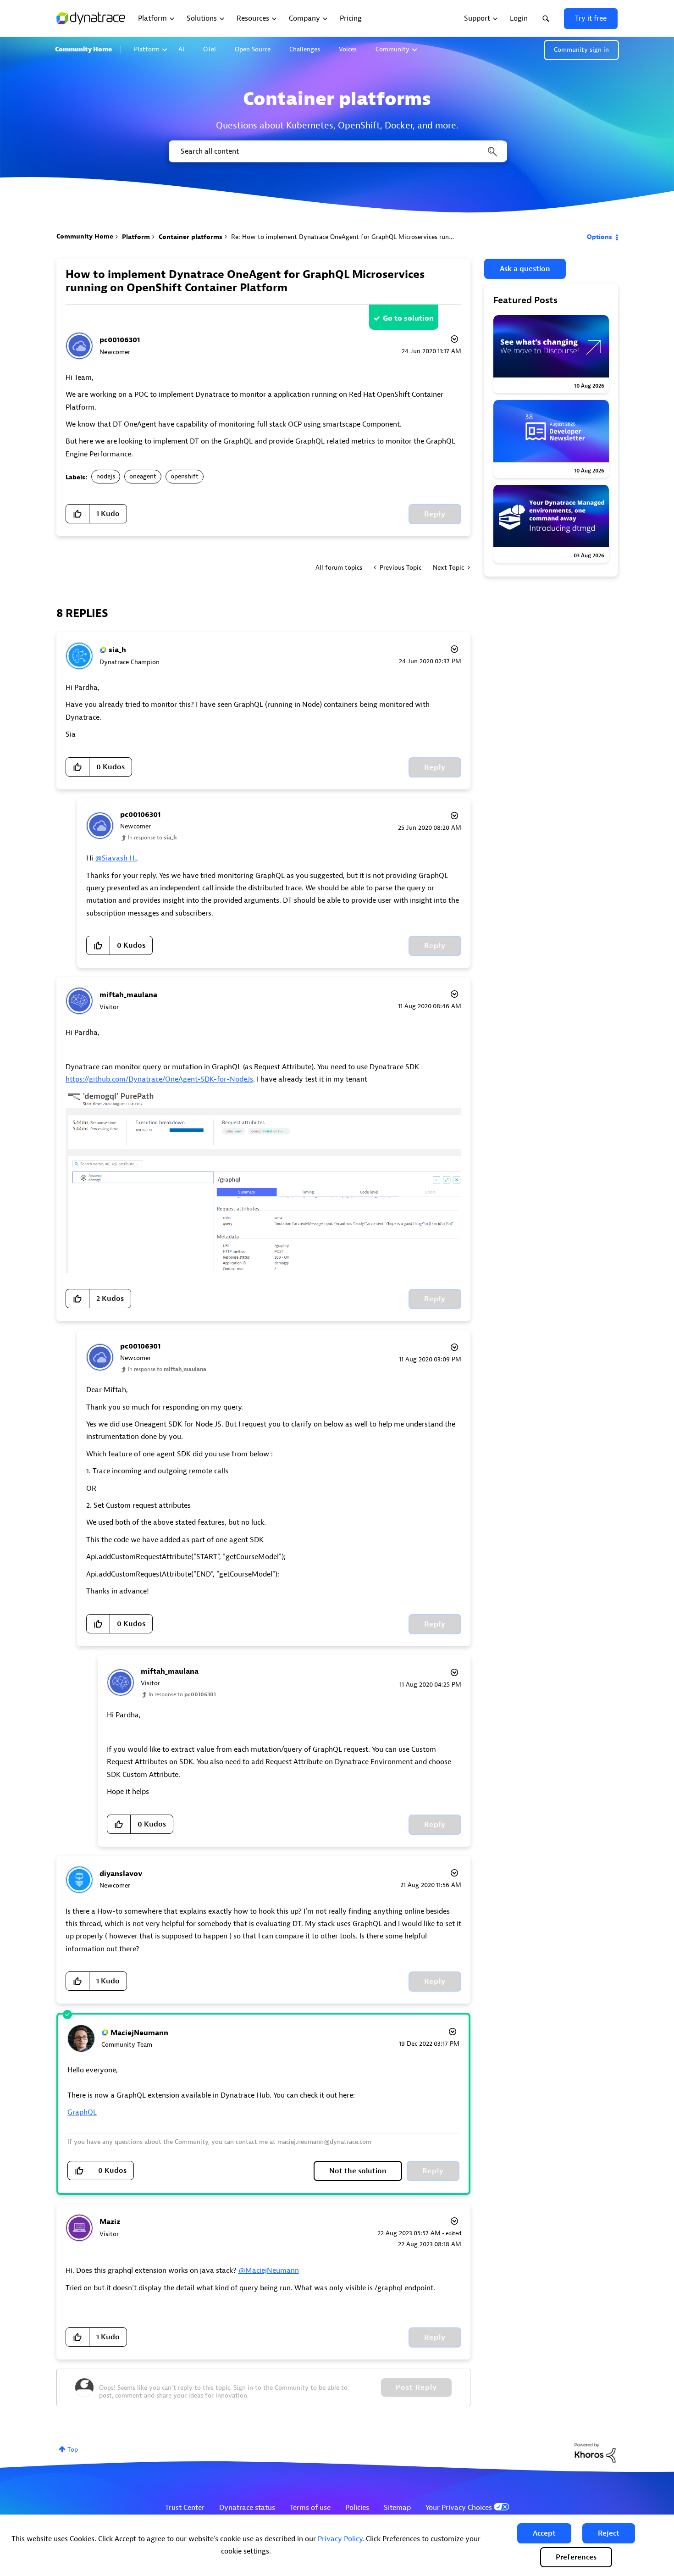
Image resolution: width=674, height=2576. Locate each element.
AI (181, 49)
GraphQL (82, 2112)
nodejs (106, 476)
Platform (147, 49)
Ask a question (525, 269)
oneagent (143, 476)
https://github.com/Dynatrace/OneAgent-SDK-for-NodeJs (159, 1079)
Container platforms (191, 237)
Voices (348, 49)
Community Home (83, 49)
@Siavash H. (116, 858)
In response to (152, 838)
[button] (544, 2533)
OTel (210, 49)
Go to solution (408, 318)
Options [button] (599, 237)
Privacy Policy (340, 2539)
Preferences (576, 2557)
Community (392, 49)
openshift (185, 476)
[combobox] (337, 151)
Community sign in (581, 50)
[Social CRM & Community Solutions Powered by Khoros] (595, 2453)
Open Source (253, 49)
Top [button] (73, 2450)
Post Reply (416, 2387)
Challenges (305, 49)
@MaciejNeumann (269, 2271)
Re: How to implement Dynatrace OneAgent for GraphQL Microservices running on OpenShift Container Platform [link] (395, 237)
